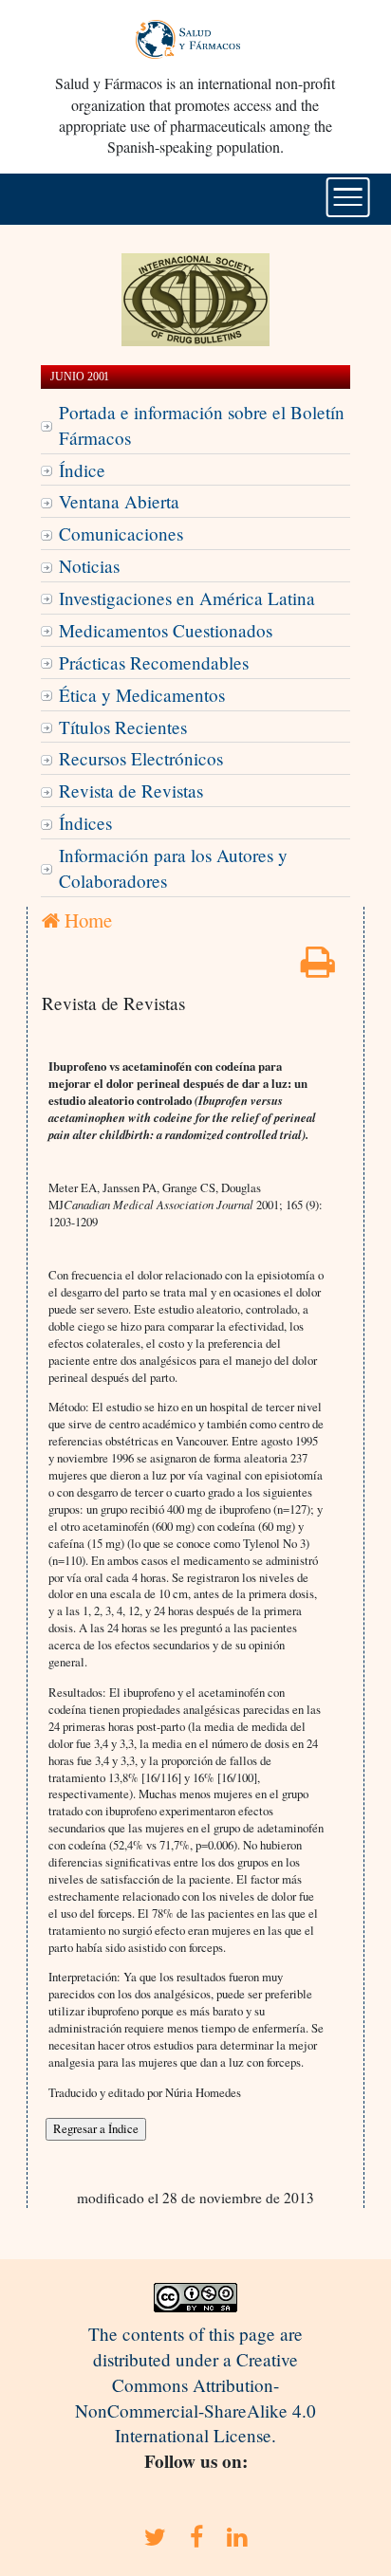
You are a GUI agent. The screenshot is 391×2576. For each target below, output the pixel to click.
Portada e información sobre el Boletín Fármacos (202, 425)
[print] (318, 968)
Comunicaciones (121, 534)
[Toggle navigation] (348, 197)
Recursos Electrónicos (141, 758)
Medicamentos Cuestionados (166, 630)
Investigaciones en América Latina (187, 598)
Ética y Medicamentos (142, 695)
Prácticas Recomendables (154, 662)
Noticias (89, 566)
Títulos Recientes (123, 727)
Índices (85, 823)
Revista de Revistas (131, 791)
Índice (82, 470)
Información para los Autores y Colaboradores (173, 868)
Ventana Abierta (119, 501)
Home (86, 920)
